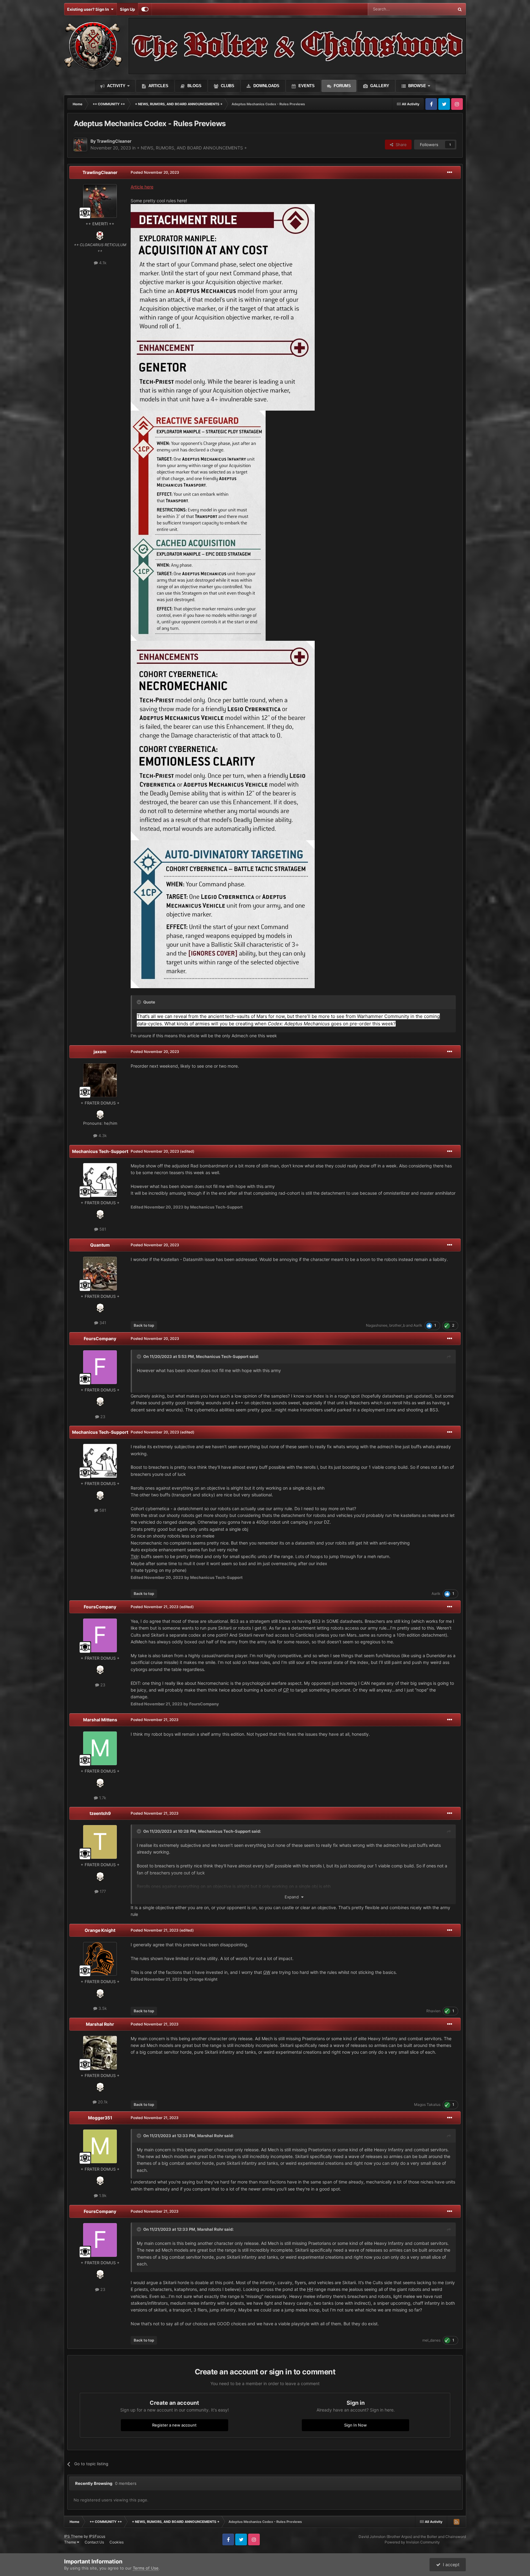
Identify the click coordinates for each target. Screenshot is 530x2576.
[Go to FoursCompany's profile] (100, 1367)
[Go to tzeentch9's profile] (100, 1842)
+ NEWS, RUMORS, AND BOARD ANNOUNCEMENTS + (192, 148)
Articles (158, 86)
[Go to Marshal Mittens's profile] (100, 1748)
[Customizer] (145, 9)
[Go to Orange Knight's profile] (100, 1959)
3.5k (102, 2008)
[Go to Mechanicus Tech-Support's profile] (100, 1180)
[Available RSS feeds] (456, 2522)
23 (102, 1417)
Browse (417, 86)
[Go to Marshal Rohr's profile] (100, 2053)
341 (102, 1323)
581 (102, 1229)
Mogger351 (100, 2118)
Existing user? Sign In (89, 9)
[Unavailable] (198, 525)
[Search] (460, 9)
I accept (450, 2564)
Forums (342, 86)
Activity (116, 86)
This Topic (436, 9)
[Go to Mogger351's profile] (100, 2146)
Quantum (100, 1245)
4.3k (102, 1135)
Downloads (266, 86)
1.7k (102, 1798)
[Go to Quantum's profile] (100, 1274)
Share (400, 145)
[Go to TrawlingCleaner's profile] (80, 145)
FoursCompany (100, 1338)
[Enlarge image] (223, 307)
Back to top (144, 1325)
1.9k (102, 2195)
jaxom (100, 1052)
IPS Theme (73, 2536)
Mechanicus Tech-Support (100, 1151)
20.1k (102, 2102)
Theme (71, 2542)
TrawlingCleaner (100, 172)
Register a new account (174, 2425)
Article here (142, 187)
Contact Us (94, 2542)
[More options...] (450, 172)
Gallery (379, 86)
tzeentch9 (100, 1813)
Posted (155, 172)
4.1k (102, 263)
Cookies (117, 2542)
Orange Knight (100, 1930)
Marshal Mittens (100, 1720)
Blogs (194, 86)
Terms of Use (146, 2568)
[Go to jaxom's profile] (100, 1080)
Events (306, 86)
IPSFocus (97, 2536)
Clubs (227, 86)
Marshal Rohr (100, 2024)
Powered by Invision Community (412, 2542)
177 (102, 1891)
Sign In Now (355, 2425)
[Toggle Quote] (140, 1002)
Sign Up (127, 9)
